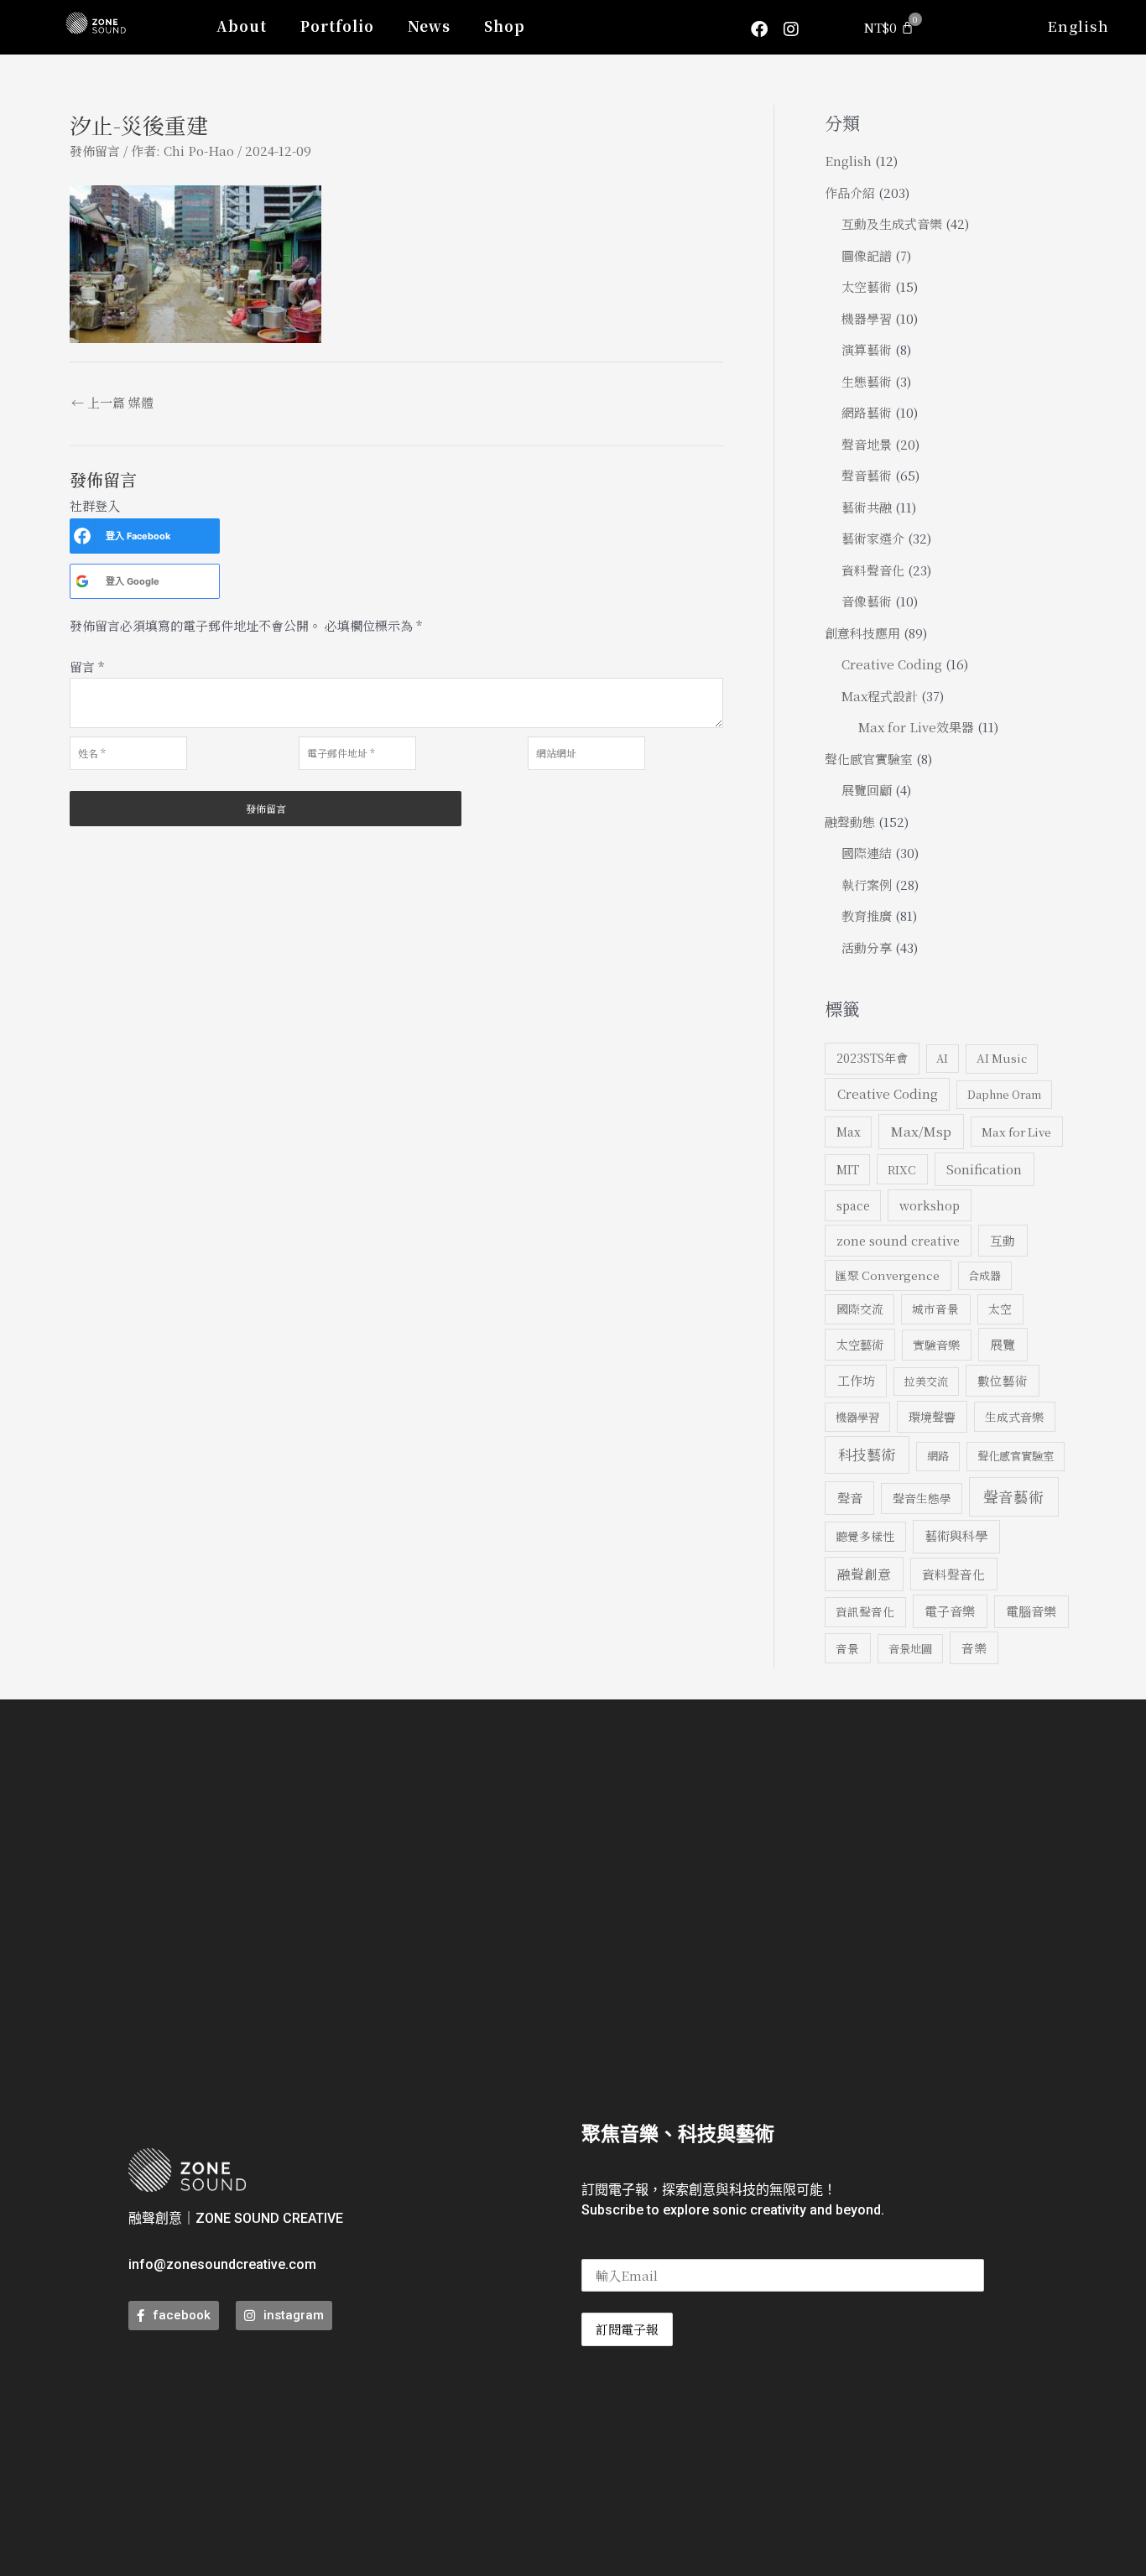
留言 (87, 666)
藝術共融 (867, 507)
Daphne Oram (1004, 1094)
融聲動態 (850, 822)
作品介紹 (850, 193)
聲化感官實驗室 (869, 759)
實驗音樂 (936, 1345)
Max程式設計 (880, 696)
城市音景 (935, 1309)
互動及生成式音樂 (892, 224)
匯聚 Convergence (888, 1275)
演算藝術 (867, 349)
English (1078, 26)
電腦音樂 (1031, 1611)
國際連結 (867, 853)
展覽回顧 (867, 790)
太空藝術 (867, 286)
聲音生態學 (922, 1498)
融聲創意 (864, 1574)
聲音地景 (867, 444)
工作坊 (856, 1380)
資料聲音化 (873, 570)
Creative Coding (892, 664)
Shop (505, 26)
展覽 (1003, 1344)
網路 (938, 1456)
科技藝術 (867, 1454)
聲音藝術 (867, 475)
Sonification (984, 1168)
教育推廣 (867, 916)
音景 (847, 1648)
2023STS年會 (872, 1058)
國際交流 (860, 1309)
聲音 (850, 1498)
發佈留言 (95, 151)
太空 (1000, 1309)
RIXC (902, 1169)
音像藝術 (867, 601)
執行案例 (867, 885)
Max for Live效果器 (916, 727)
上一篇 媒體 (112, 402)
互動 (1003, 1240)
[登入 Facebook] (82, 536)
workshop (930, 1205)
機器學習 (867, 318)
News (429, 26)
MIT (848, 1169)
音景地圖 (910, 1649)
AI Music (1002, 1058)
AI (942, 1058)
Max (849, 1132)
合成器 (985, 1275)
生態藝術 (867, 381)
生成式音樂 (1014, 1417)
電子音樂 (950, 1611)
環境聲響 (932, 1417)
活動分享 (867, 947)
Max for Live (1016, 1132)
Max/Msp (921, 1131)
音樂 (974, 1648)
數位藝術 (1003, 1380)
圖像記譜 (867, 255)
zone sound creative (898, 1240)
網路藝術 (867, 412)
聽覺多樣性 (865, 1536)
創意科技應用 (862, 633)
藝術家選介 (873, 538)
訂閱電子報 (627, 2329)
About (242, 26)
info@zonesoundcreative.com (222, 2264)
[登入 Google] (82, 581)
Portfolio (337, 26)
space (853, 1205)
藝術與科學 (956, 1535)
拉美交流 (926, 1381)
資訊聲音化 (865, 1611)
